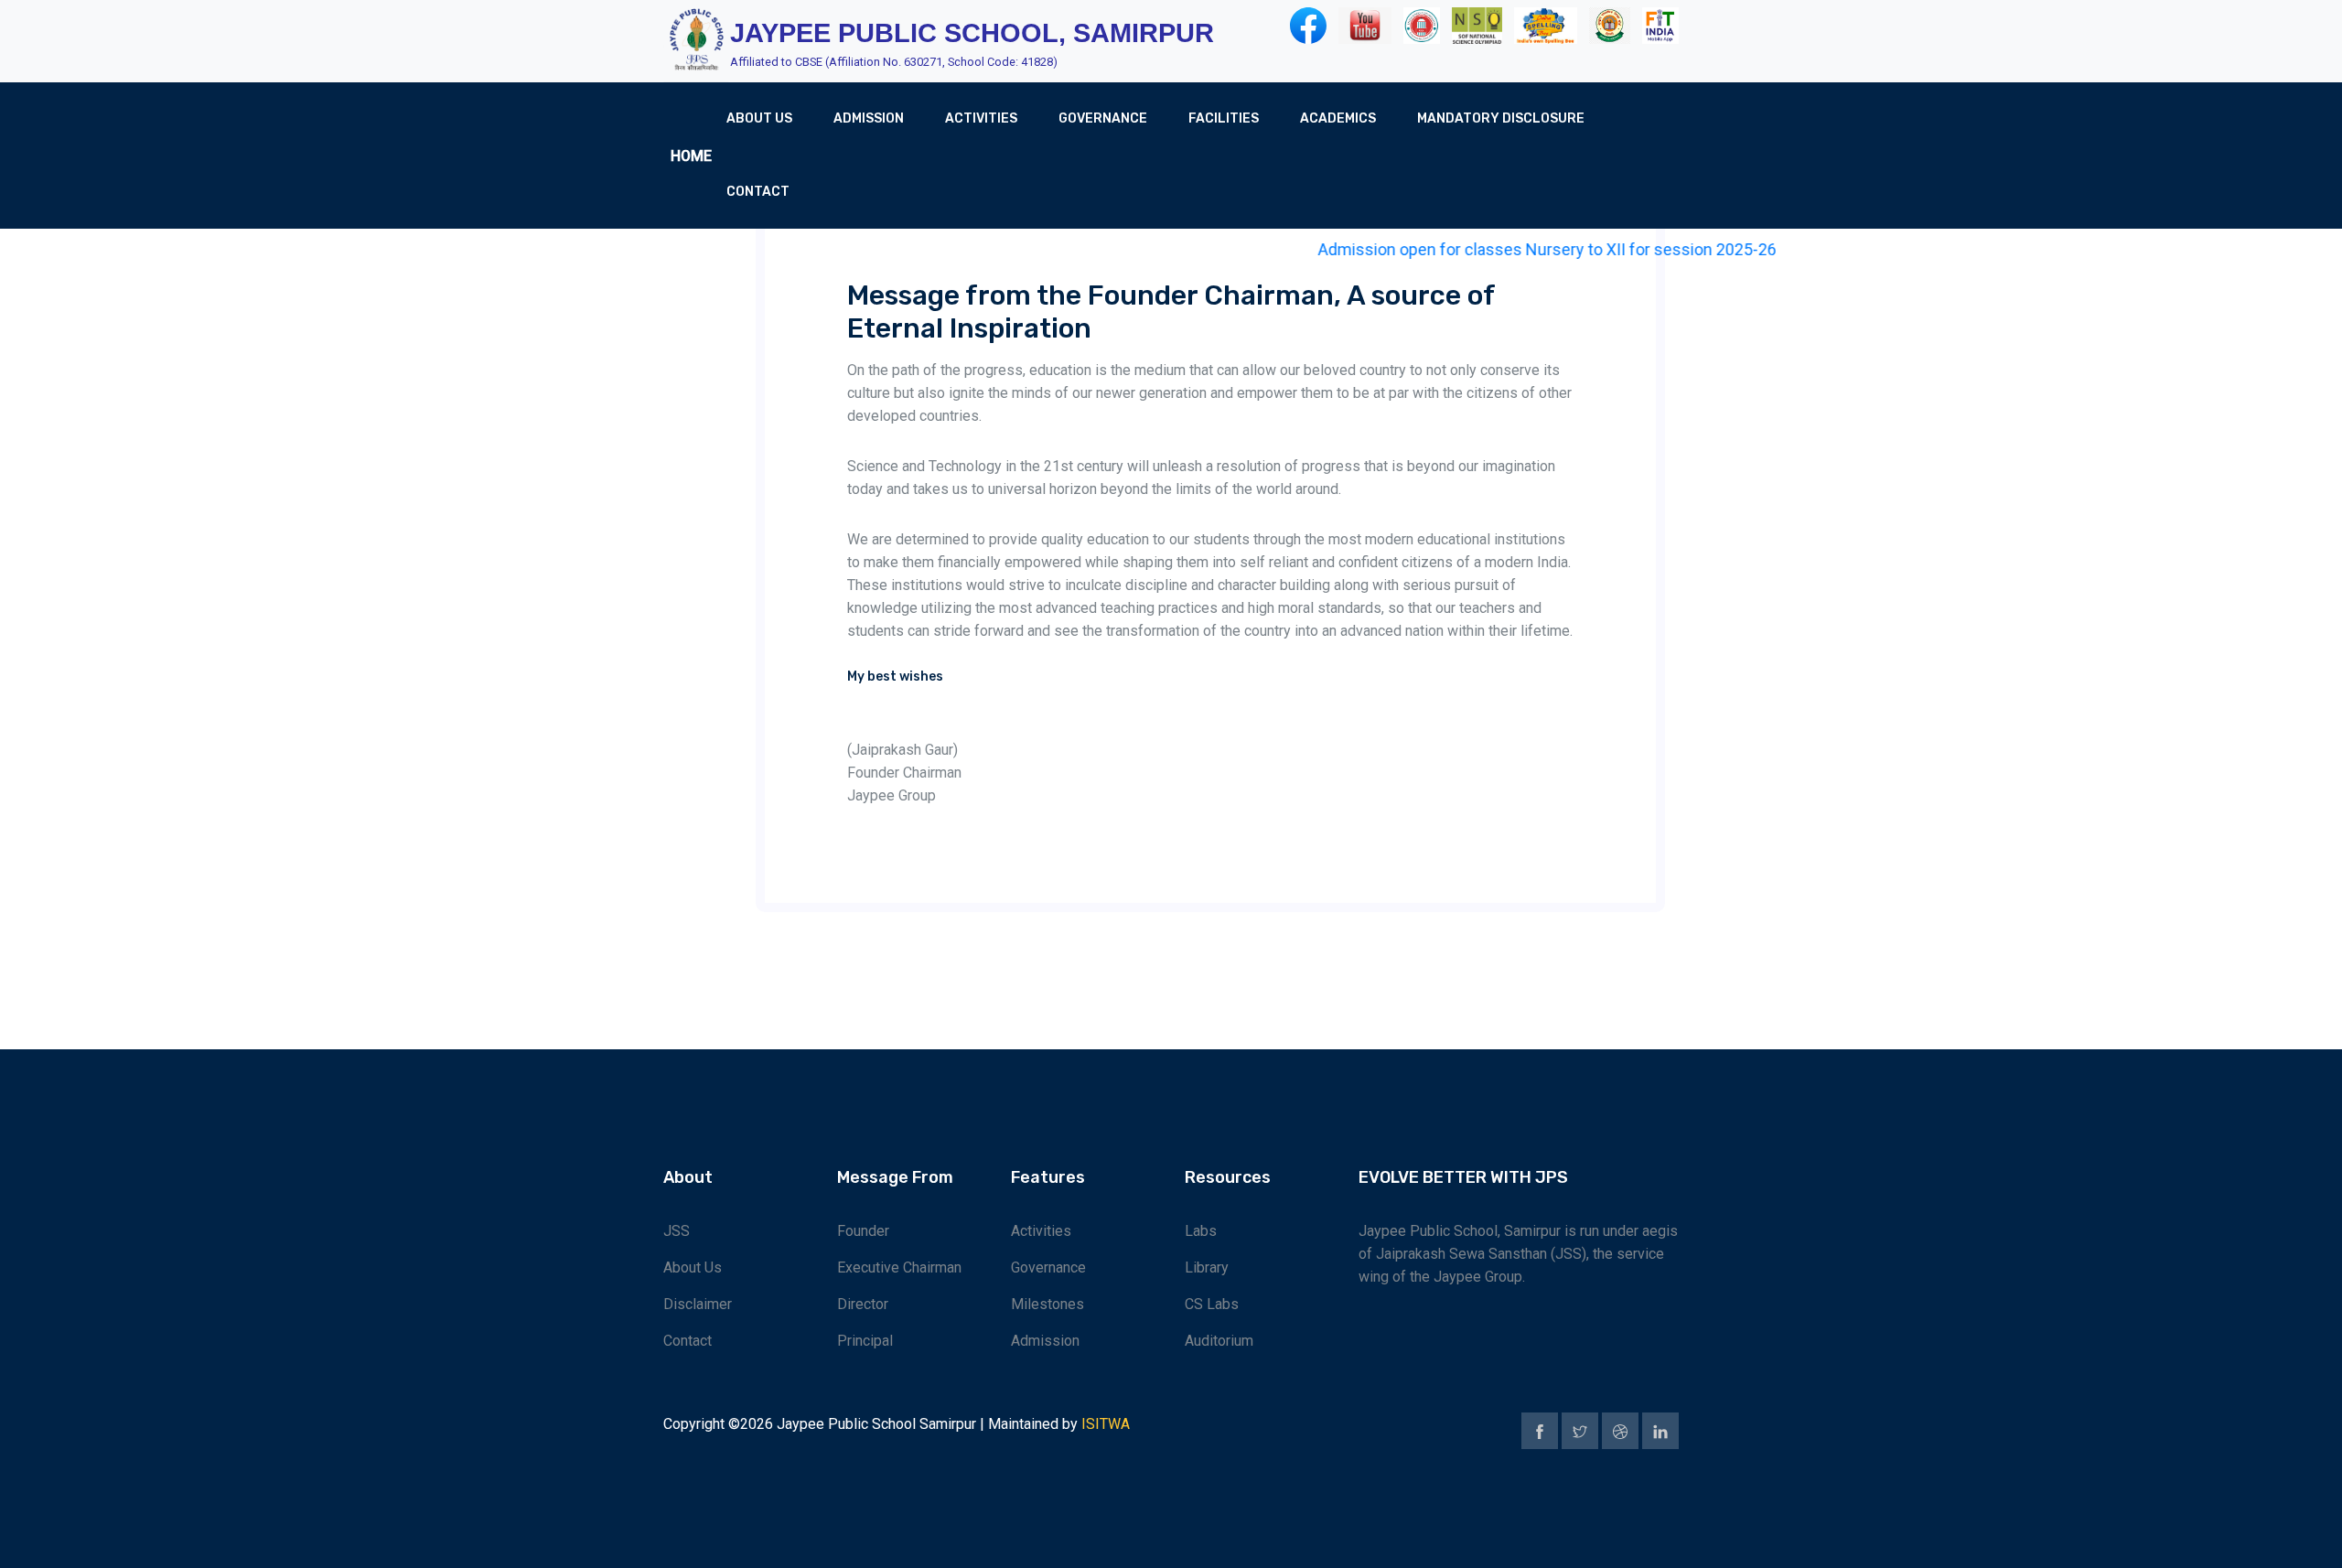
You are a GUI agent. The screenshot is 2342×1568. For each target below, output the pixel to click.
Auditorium (1219, 1341)
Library (1207, 1267)
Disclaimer (698, 1304)
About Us (693, 1267)
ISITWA (1106, 1424)
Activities (1041, 1231)
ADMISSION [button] (869, 118)
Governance (1048, 1267)
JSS (677, 1231)
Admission (1045, 1341)
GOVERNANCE (1103, 118)
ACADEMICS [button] (1338, 118)
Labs (1201, 1231)
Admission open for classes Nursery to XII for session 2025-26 (1515, 249)
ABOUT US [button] (759, 118)
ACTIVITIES (981, 118)
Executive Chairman (899, 1267)
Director (863, 1304)
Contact (688, 1341)
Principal (865, 1341)
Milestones (1047, 1304)
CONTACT (758, 192)
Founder (863, 1231)
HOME (691, 156)
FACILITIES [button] (1224, 118)
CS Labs (1212, 1304)
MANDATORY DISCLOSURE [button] (1501, 118)
